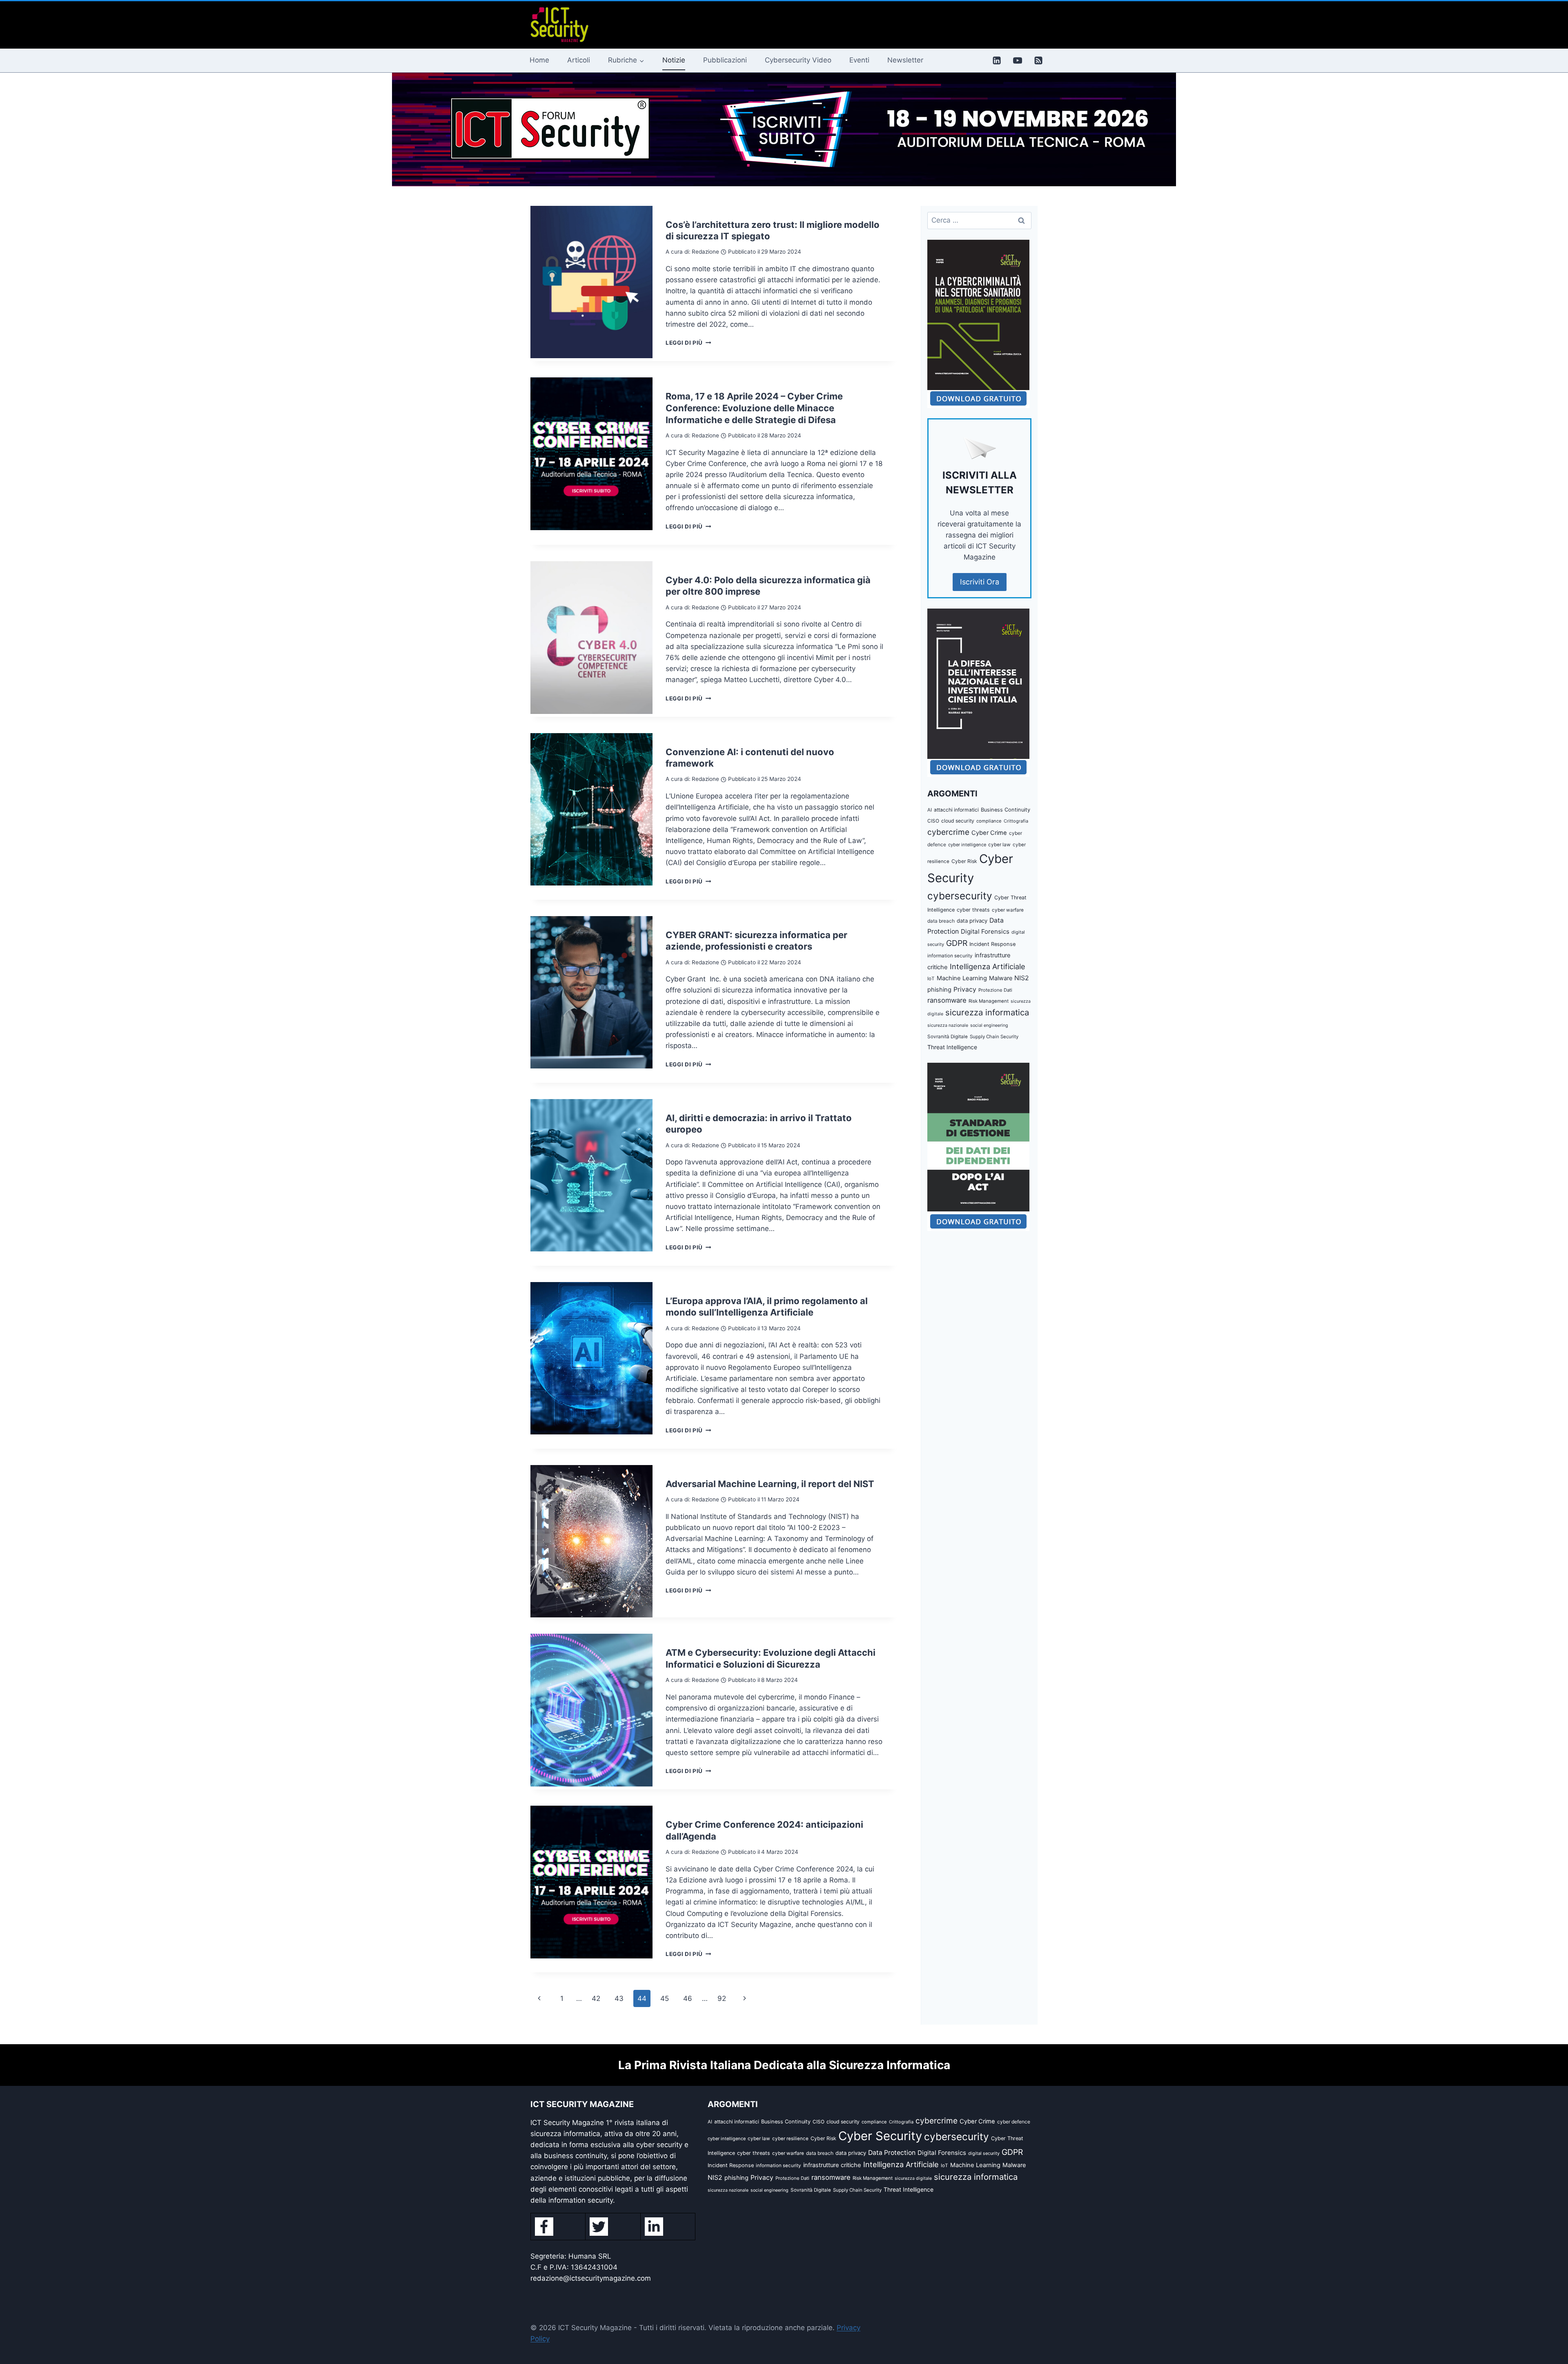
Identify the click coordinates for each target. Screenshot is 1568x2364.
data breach (941, 921)
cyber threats (973, 910)
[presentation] (591, 282)
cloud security (958, 821)
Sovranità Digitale (948, 1037)
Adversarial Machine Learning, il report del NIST (770, 1484)
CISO (933, 821)
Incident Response (992, 944)
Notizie (674, 60)
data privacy (972, 921)
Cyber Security (880, 2136)
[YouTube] (1018, 60)
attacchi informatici (956, 810)
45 (665, 1998)
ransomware (947, 1000)
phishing (939, 990)
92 (722, 1998)
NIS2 (1022, 978)
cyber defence (1014, 2122)
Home (539, 60)
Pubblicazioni (725, 60)
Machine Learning (962, 978)
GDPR (957, 943)
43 (619, 1998)
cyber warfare (1008, 910)
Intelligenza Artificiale (988, 966)
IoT (931, 979)
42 (596, 1998)
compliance (989, 821)
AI (930, 810)
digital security (984, 2153)
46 (688, 1998)
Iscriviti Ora (980, 582)
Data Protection (892, 2153)
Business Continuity (1006, 810)
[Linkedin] (997, 60)
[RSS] (1038, 60)
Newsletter (905, 60)
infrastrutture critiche (832, 2165)
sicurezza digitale (913, 2178)
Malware (1001, 978)
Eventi (859, 60)
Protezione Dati (995, 990)
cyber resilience (790, 2139)
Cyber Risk (964, 861)
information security (950, 956)
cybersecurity (960, 896)
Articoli (579, 60)
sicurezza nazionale (948, 1025)
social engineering (989, 1025)
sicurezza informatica (987, 1012)
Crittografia (1016, 821)
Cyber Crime (989, 833)
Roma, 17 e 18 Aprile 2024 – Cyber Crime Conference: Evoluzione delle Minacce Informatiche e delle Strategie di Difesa (754, 408)
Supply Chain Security (994, 1037)
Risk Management (989, 1001)
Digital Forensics (985, 931)
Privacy (965, 989)
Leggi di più (688, 343)
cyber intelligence (967, 845)
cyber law (999, 845)
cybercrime (948, 832)
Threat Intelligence (952, 1047)
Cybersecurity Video (798, 60)
